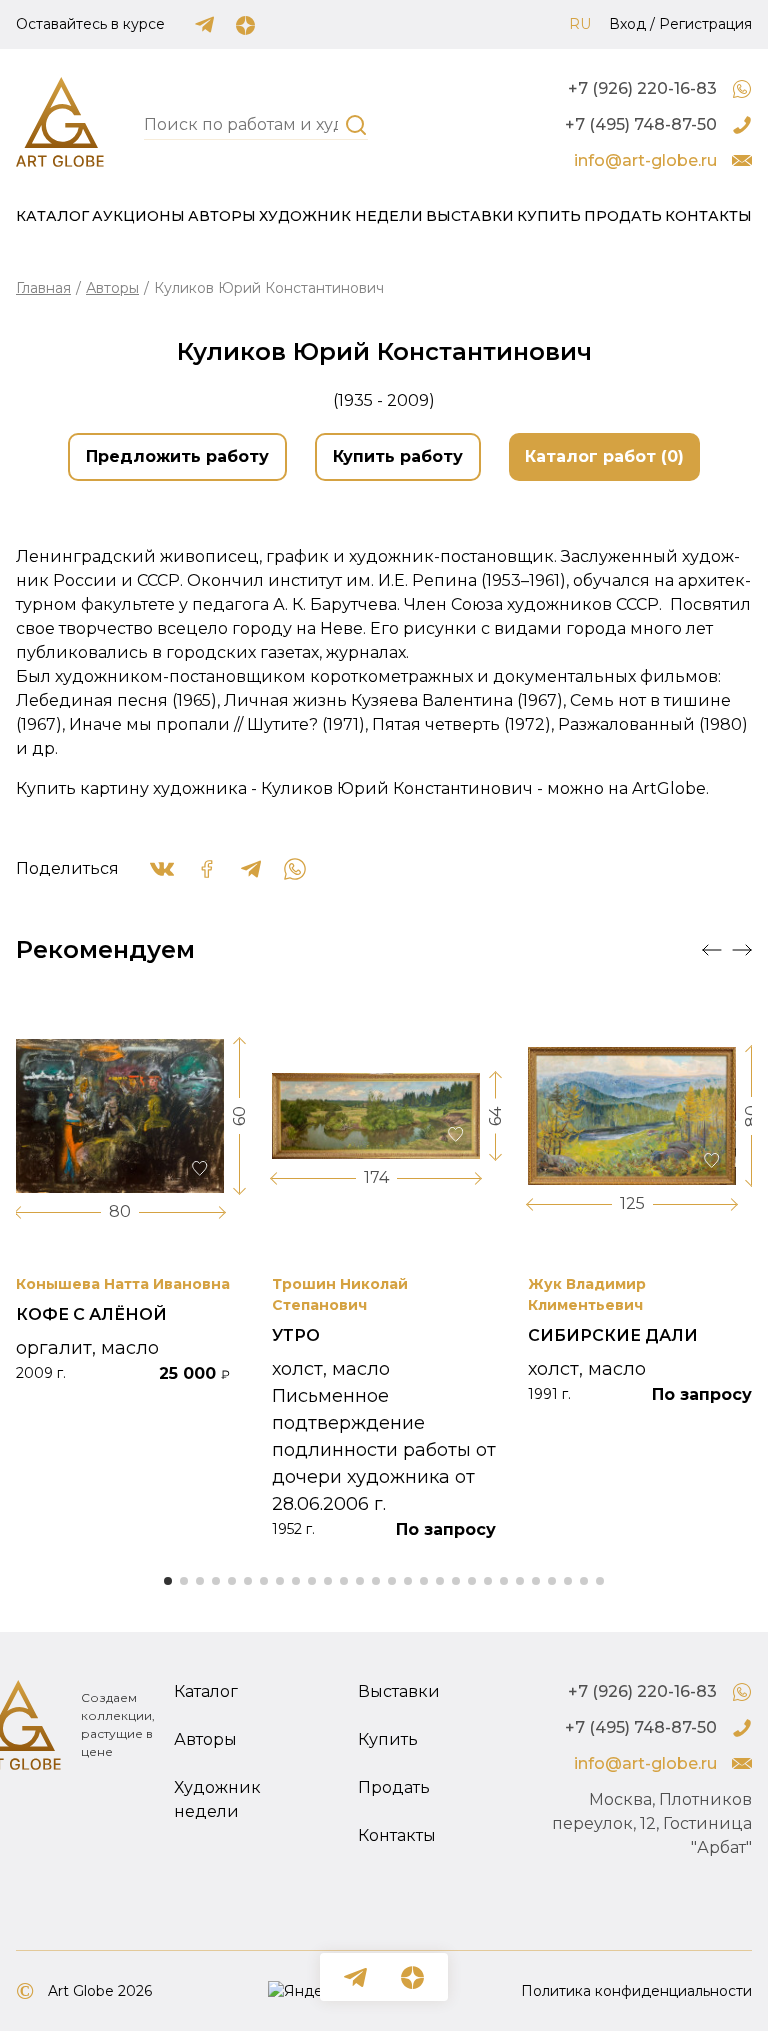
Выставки (470, 216)
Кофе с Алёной (91, 1314)
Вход (627, 24)
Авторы (222, 216)
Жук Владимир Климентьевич (587, 1294)
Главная (43, 288)
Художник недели (341, 216)
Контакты (708, 216)
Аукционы (138, 216)
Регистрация (705, 24)
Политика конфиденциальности (636, 1991)
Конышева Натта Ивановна (123, 1284)
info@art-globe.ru (645, 160)
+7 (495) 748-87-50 (641, 124)
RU (580, 24)
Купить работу (398, 456)
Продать (623, 216)
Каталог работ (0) (604, 456)
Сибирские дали (613, 1335)
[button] (712, 950)
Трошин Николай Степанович (340, 1294)
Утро (296, 1335)
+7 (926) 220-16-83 (642, 88)
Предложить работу (177, 456)
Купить (549, 216)
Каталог (52, 216)
